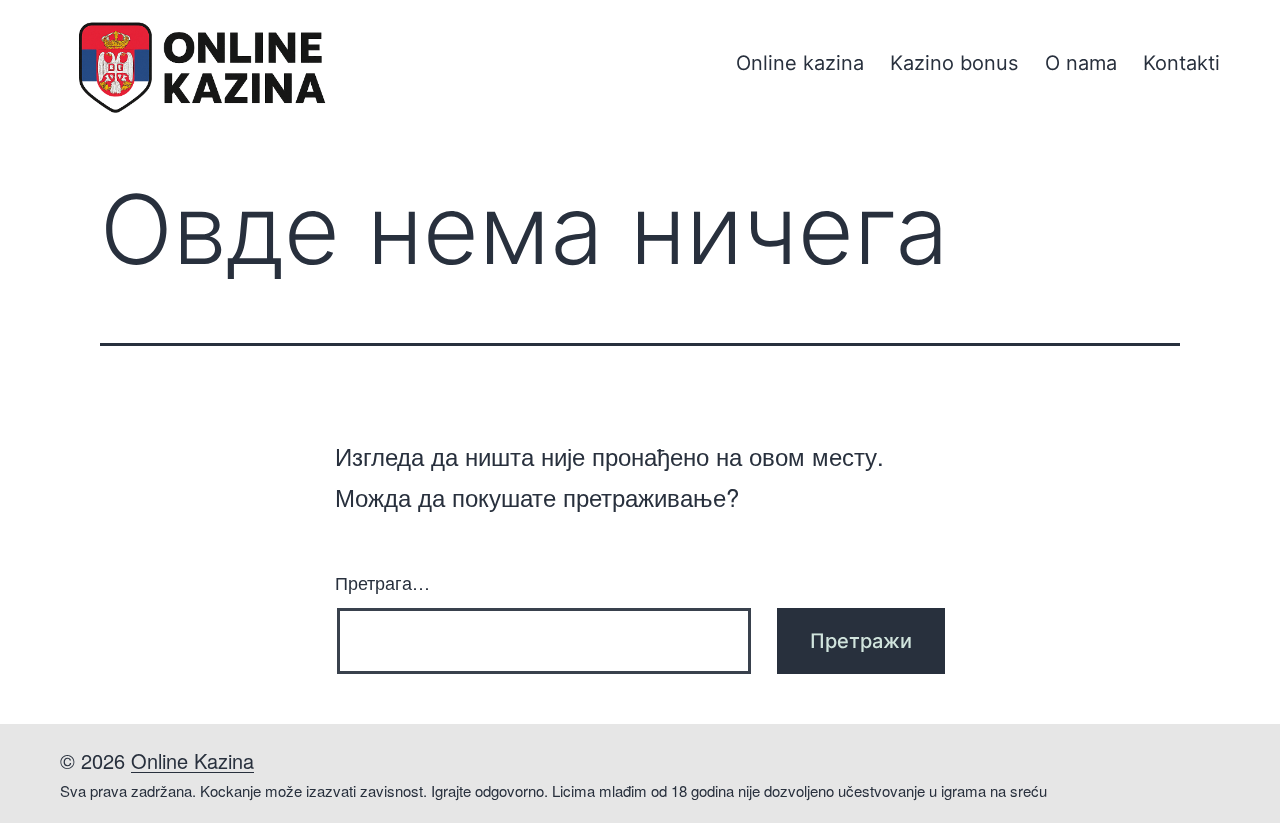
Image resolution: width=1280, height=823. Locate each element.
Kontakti (1181, 63)
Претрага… (382, 582)
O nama (1081, 63)
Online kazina (800, 63)
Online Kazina (192, 760)
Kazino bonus (954, 63)
